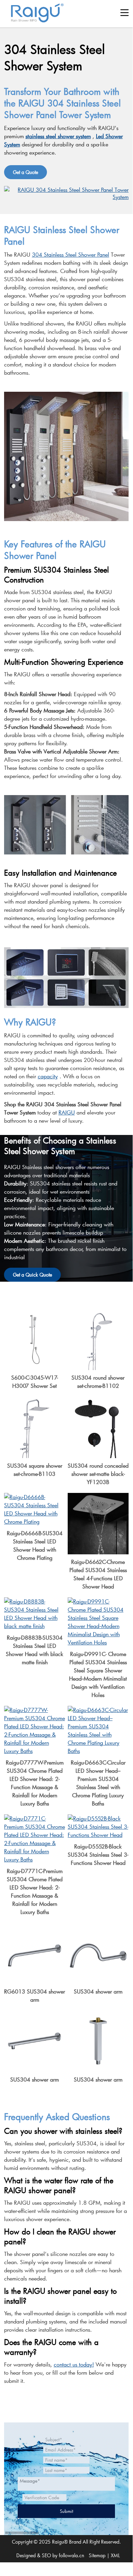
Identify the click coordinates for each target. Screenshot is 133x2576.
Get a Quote (26, 172)
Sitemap (97, 2555)
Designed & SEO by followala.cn (50, 2555)
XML (115, 2555)
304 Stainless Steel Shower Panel (71, 254)
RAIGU (67, 1112)
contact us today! (74, 2364)
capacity (48, 1076)
